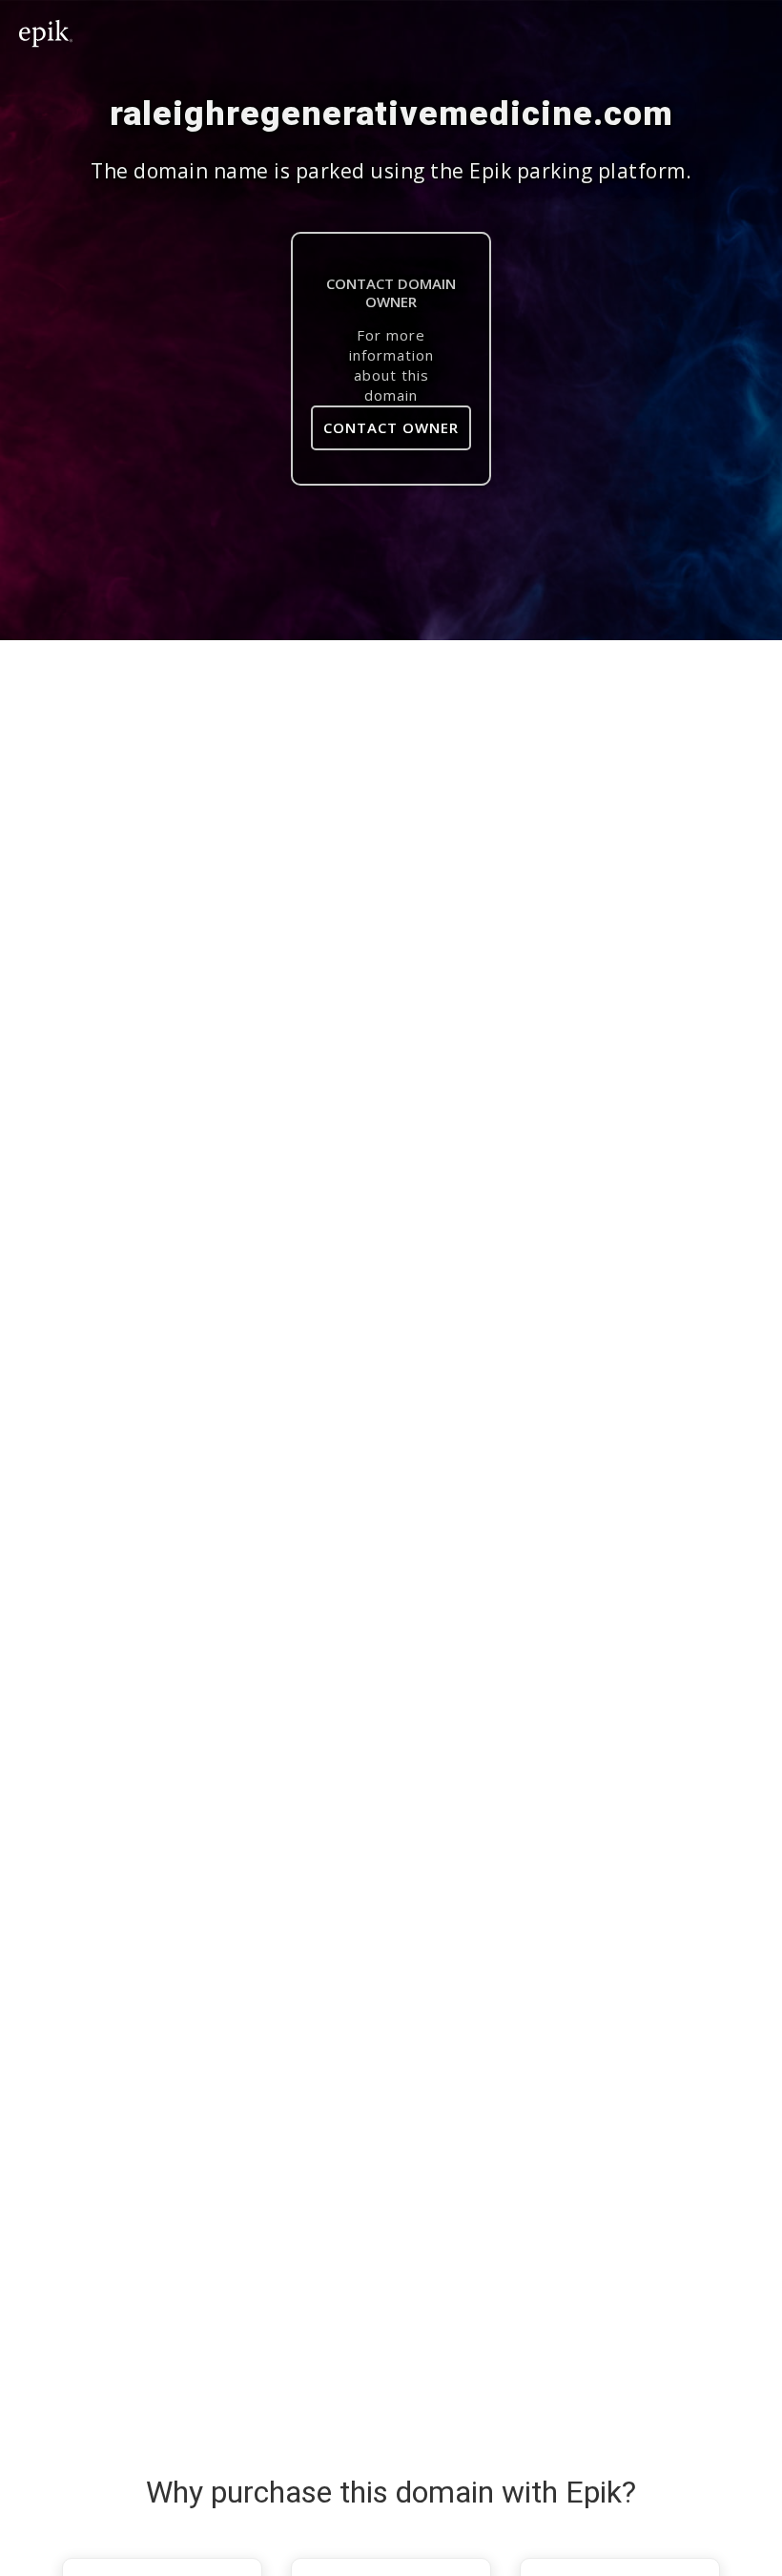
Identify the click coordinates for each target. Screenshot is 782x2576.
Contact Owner (391, 427)
